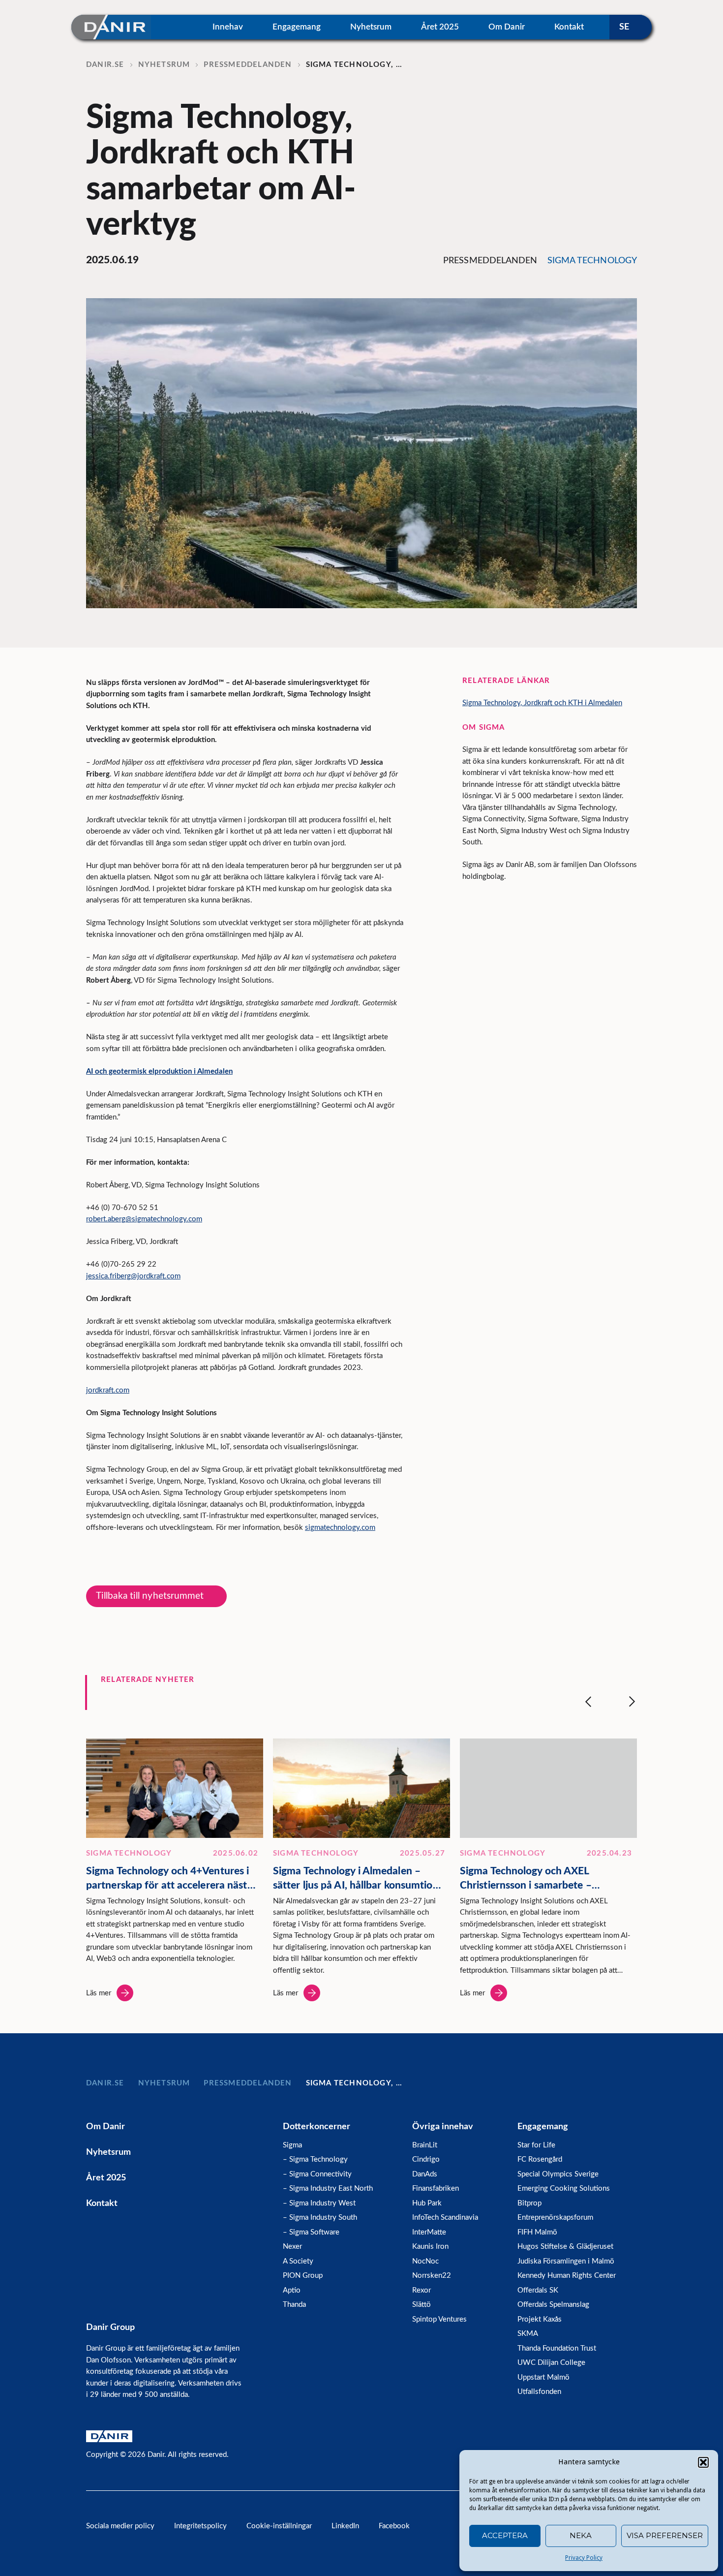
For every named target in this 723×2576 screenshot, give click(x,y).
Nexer (292, 2247)
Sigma (292, 2145)
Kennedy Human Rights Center (567, 2276)
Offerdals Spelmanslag (553, 2305)
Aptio (292, 2290)
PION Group (303, 2276)
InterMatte (429, 2232)
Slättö (422, 2305)
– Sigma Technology (315, 2159)
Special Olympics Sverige (558, 2174)
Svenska (631, 27)
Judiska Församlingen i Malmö (566, 2261)
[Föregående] (588, 1702)
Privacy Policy (584, 2558)
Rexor (422, 2290)
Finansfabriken (436, 2188)
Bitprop (529, 2203)
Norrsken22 (432, 2276)
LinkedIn (345, 2526)
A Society (298, 2261)
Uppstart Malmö (543, 2377)
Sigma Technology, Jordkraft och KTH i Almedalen (542, 703)
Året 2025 (440, 27)
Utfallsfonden (539, 2392)
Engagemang (297, 27)
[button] (703, 2462)
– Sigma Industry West (319, 2203)
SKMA (528, 2334)
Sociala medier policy (120, 2526)
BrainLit (425, 2145)
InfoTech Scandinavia (445, 2218)
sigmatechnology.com (340, 1528)
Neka (581, 2535)
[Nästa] (632, 1702)
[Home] (111, 27)
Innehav (228, 27)
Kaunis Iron (430, 2247)
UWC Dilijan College (551, 2363)
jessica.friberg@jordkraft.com (133, 1276)
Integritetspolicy (200, 2526)
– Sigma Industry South (320, 2218)
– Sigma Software (311, 2232)
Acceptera (505, 2535)
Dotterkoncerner (316, 2127)
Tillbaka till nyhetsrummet (150, 1596)
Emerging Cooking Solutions (564, 2188)
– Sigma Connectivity (317, 2174)
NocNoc (425, 2261)
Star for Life (536, 2145)
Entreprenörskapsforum (555, 2218)
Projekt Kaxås (540, 2319)
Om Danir (507, 27)
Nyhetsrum (371, 27)
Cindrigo (426, 2159)
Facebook (394, 2526)
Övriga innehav (443, 2127)
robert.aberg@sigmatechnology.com (144, 1219)
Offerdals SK (538, 2290)
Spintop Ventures (439, 2319)
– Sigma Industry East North (328, 2188)
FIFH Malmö (537, 2232)
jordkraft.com (108, 1390)
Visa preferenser (665, 2535)
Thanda (294, 2305)
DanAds (425, 2174)
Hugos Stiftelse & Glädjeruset (565, 2247)
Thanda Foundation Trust (557, 2348)
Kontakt (569, 27)
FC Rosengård (540, 2159)
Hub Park (427, 2203)
